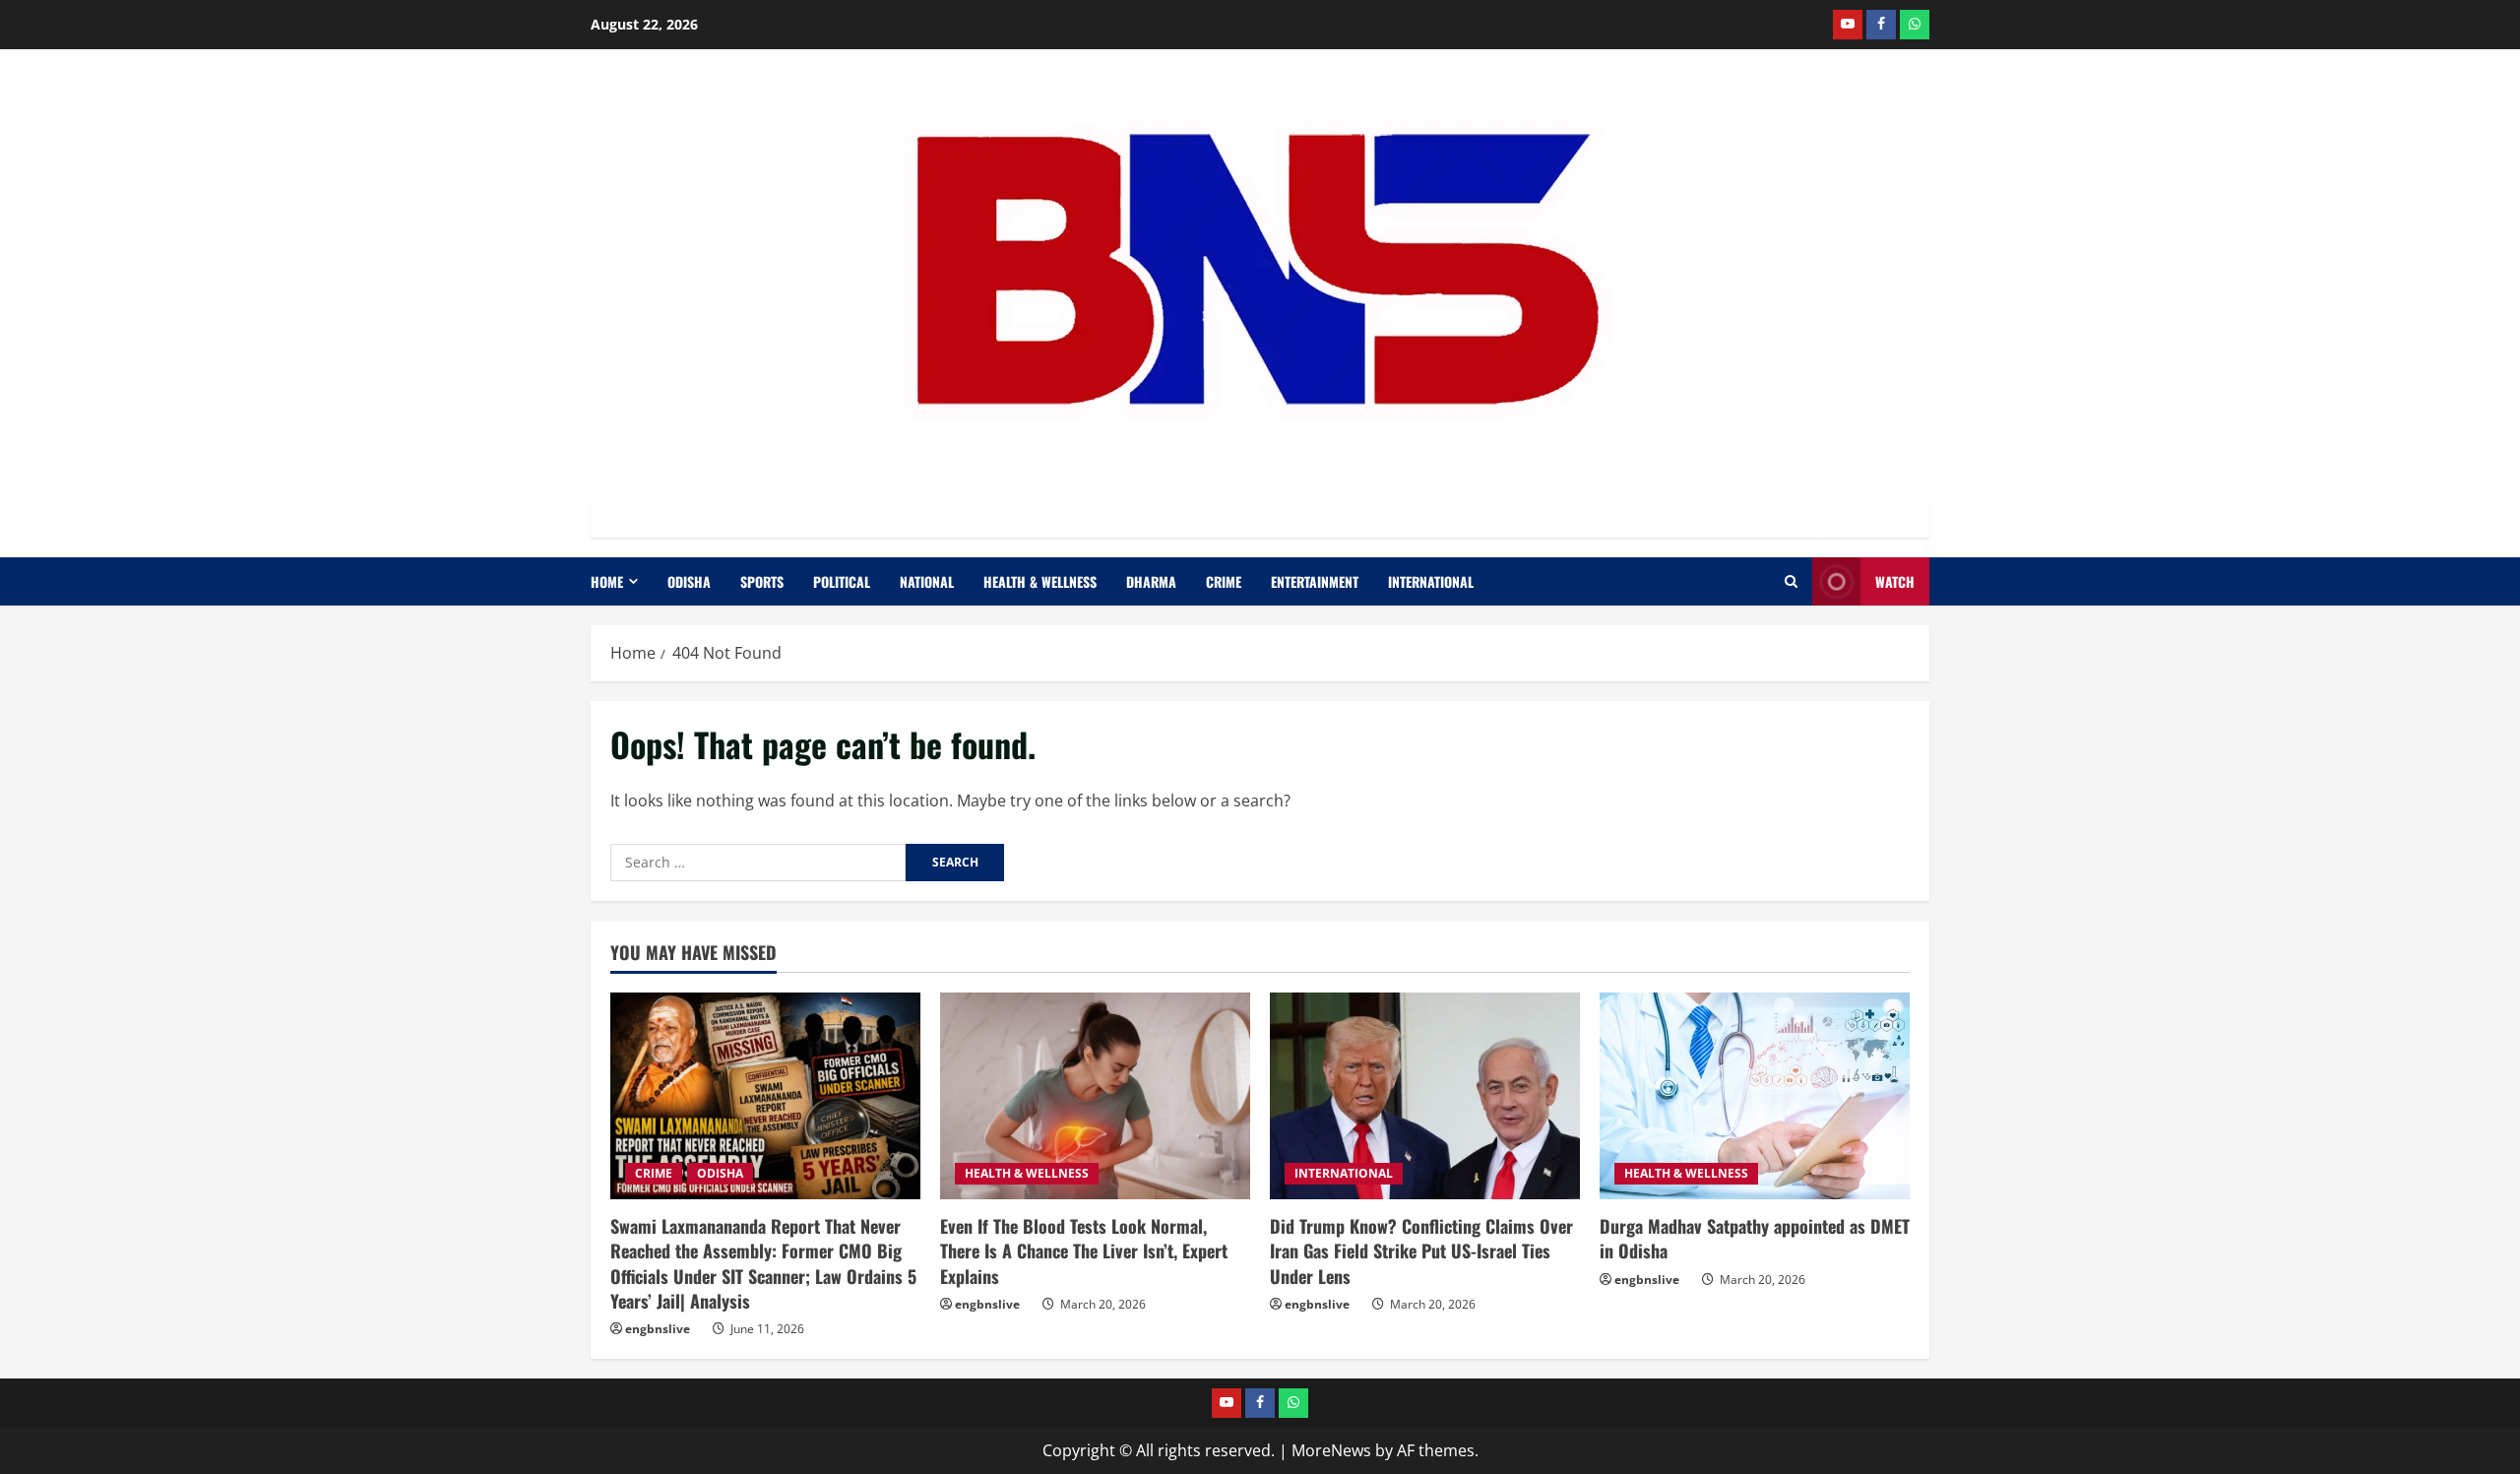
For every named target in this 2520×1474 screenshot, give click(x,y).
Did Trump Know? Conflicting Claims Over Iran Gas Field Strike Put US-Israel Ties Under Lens (1421, 1250)
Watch (1895, 581)
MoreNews (1331, 1450)
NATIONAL (927, 581)
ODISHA (689, 581)
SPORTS (762, 581)
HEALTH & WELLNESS (1040, 581)
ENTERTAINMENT (1315, 581)
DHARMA (1151, 581)
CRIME (1224, 581)
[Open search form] (1791, 581)
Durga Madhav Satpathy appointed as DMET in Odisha (1755, 1238)
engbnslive (658, 1329)
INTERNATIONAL (1431, 581)
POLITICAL (842, 581)
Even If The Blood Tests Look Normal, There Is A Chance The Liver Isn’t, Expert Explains (1084, 1250)
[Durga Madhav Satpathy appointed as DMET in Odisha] (1755, 1096)
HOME (607, 581)
